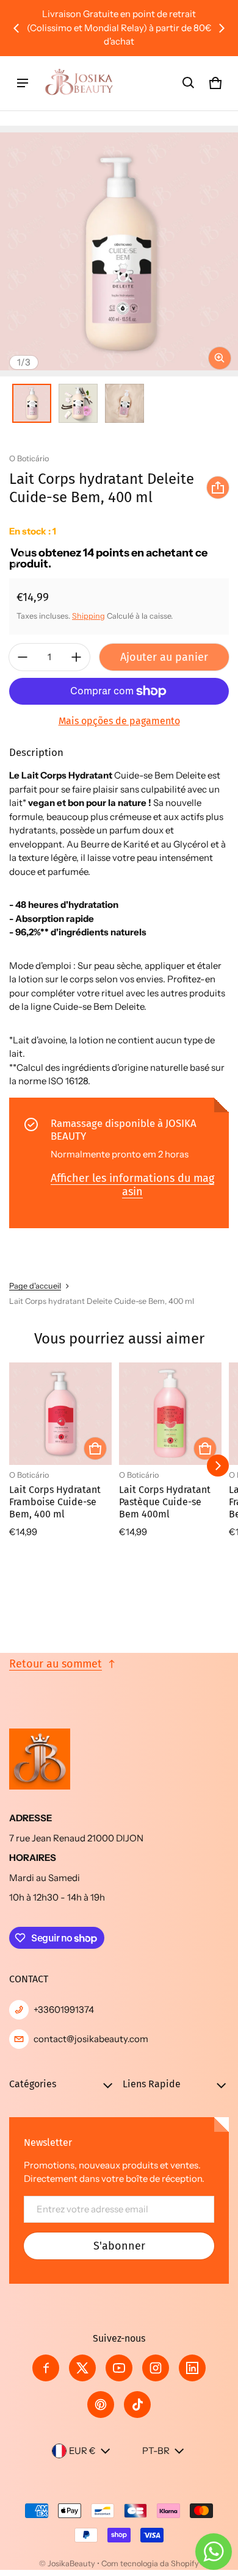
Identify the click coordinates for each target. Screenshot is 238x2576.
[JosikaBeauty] (80, 83)
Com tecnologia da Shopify (150, 2563)
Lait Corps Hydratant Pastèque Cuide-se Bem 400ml (165, 1502)
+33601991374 (64, 2009)
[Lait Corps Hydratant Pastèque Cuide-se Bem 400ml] (170, 1414)
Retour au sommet (56, 1664)
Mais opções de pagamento (119, 721)
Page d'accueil (35, 1286)
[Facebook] (46, 2368)
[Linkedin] (192, 2368)
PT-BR (156, 2451)
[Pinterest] (101, 2405)
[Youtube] (119, 2368)
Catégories (33, 2084)
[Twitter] (82, 2368)
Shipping (88, 616)
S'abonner (119, 2246)
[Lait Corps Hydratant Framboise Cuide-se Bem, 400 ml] (60, 1414)
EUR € (82, 2451)
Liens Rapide (152, 2084)
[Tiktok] (137, 2405)
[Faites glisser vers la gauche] (16, 28)
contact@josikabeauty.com (91, 2039)
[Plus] (76, 657)
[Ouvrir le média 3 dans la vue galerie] (124, 403)
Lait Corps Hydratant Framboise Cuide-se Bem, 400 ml (55, 1502)
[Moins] (23, 657)
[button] (189, 83)
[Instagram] (156, 2368)
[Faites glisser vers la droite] (222, 28)
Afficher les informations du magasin (132, 1185)
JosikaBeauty (71, 2563)
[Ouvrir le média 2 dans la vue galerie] (78, 403)
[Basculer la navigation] (23, 83)
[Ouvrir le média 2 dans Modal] (119, 251)
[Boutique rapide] (95, 1448)
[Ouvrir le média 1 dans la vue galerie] (32, 403)
